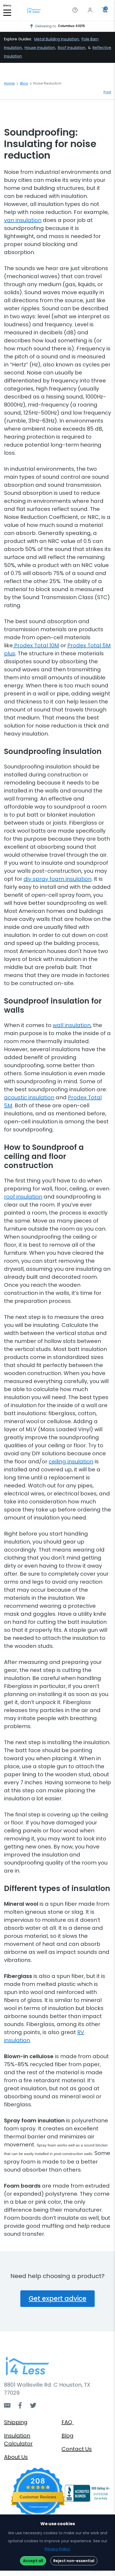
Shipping (16, 2422)
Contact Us (77, 2449)
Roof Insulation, (72, 48)
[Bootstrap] (34, 11)
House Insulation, (40, 48)
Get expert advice (57, 2299)
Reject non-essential (74, 2561)
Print (107, 92)
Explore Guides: (18, 39)
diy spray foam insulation (57, 879)
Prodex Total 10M (36, 645)
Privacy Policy (57, 2549)
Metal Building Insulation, (57, 39)
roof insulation (23, 1197)
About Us (16, 2457)
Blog (24, 83)
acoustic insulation (29, 1097)
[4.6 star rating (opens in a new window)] (38, 2487)
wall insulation (72, 1025)
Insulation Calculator (18, 2440)
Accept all (33, 2561)
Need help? (76, 10)
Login (91, 10)
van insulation (23, 220)
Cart (106, 9)
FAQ (68, 2422)
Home (9, 83)
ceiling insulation (71, 1461)
